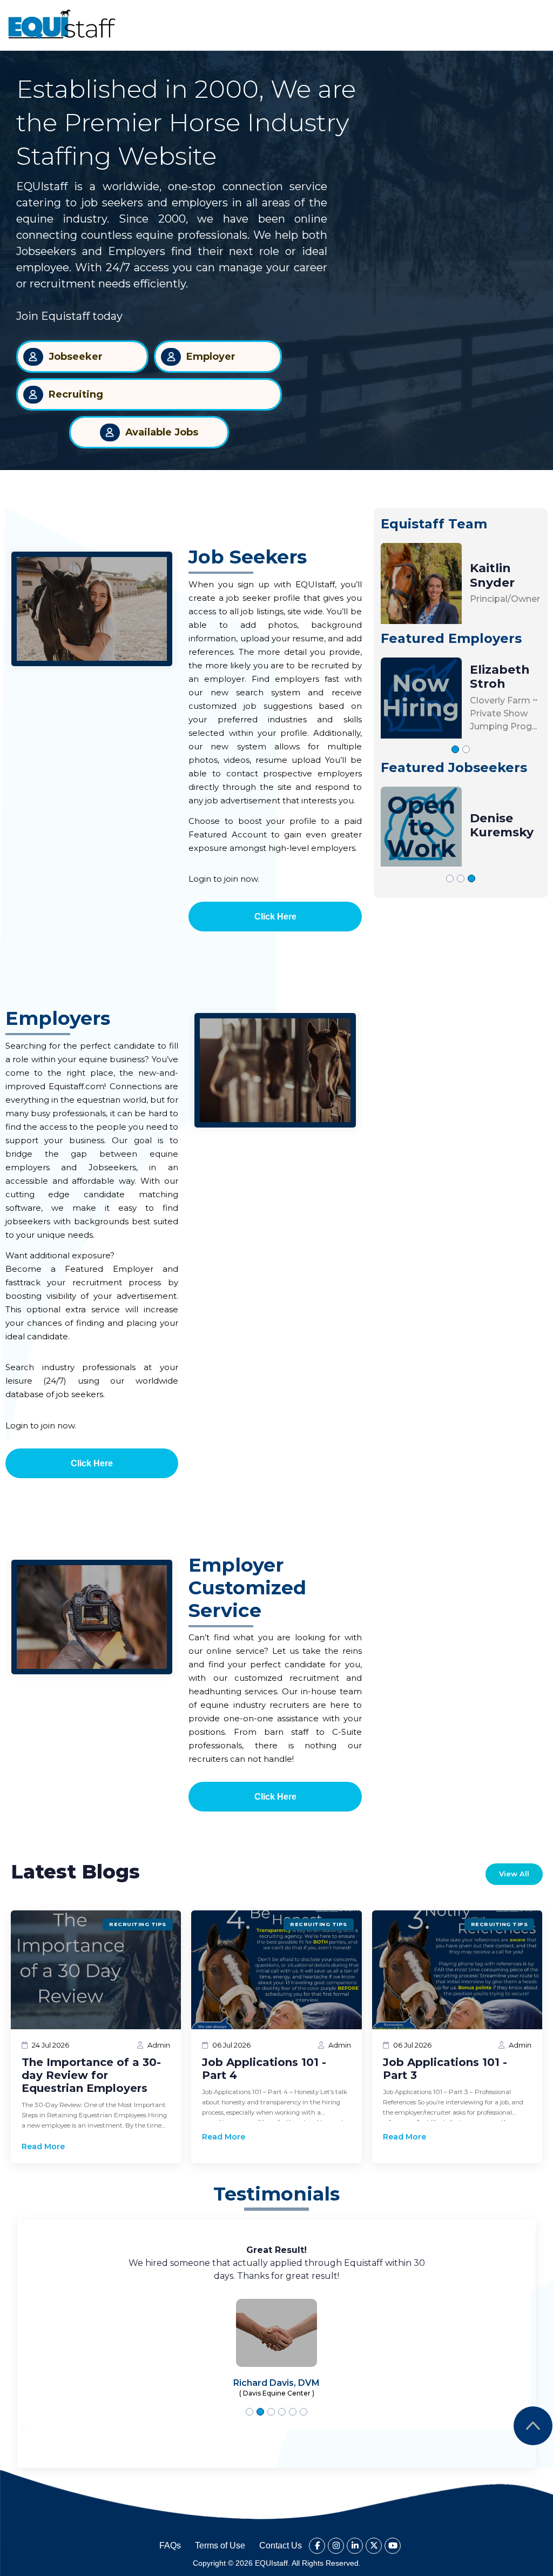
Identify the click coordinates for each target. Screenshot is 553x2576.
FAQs (170, 2545)
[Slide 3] (471, 878)
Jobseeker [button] (76, 357)
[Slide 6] (304, 2412)
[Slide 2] (466, 749)
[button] (62, 24)
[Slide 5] (293, 2412)
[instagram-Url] (336, 2546)
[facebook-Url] (317, 2546)
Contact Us (281, 2545)
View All (514, 1874)
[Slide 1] (455, 749)
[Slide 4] (282, 2412)
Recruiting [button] (76, 394)
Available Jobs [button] (162, 432)
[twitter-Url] (374, 2546)
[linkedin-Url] (355, 2546)
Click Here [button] (275, 917)
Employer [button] (211, 357)
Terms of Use (220, 2545)
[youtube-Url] (393, 2546)
